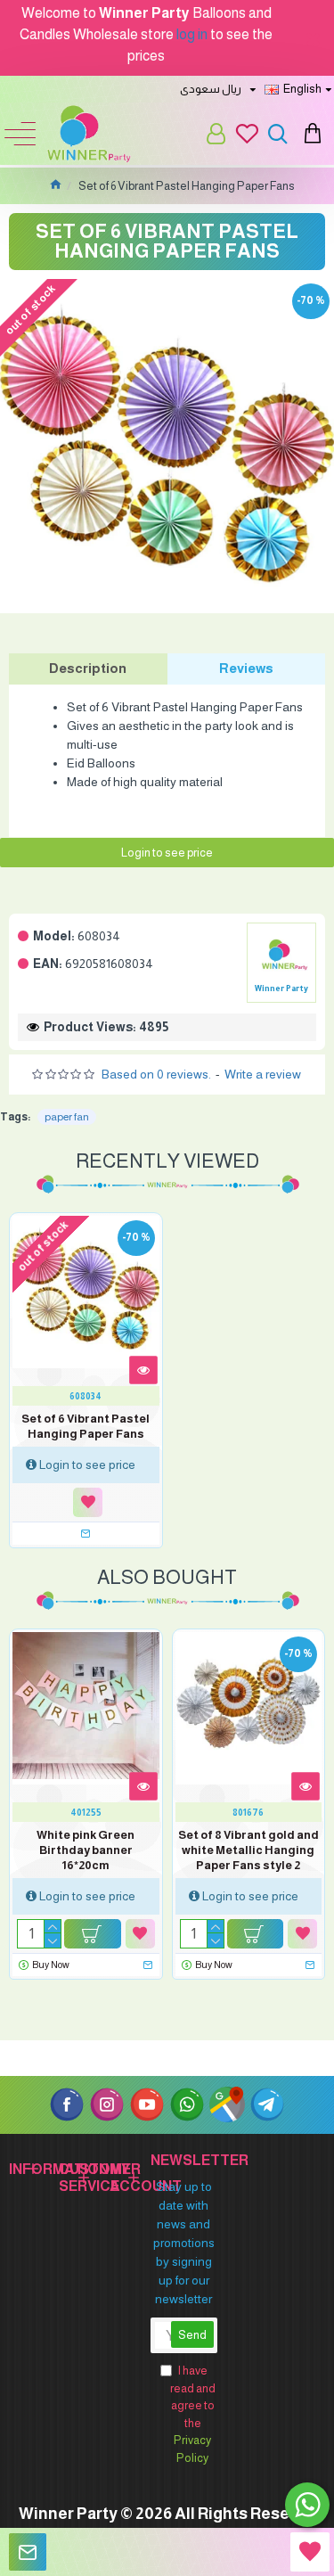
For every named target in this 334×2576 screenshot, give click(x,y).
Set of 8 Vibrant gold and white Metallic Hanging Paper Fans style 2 (248, 1850)
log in (192, 34)
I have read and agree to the (193, 2414)
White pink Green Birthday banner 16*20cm (86, 1850)
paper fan (67, 1117)
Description (88, 668)
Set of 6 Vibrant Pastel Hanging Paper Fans (86, 1426)
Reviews (246, 668)
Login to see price (167, 853)
